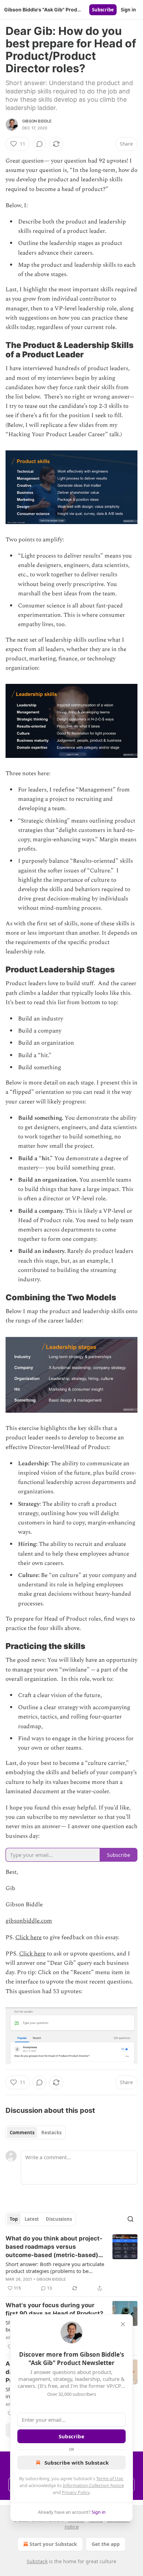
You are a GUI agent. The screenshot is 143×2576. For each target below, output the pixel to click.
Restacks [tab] (51, 2133)
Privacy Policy (76, 2492)
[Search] (131, 2219)
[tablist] (36, 2133)
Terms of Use (110, 2478)
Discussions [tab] (59, 2219)
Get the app (106, 2544)
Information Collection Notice (93, 2485)
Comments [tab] (22, 2133)
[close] (123, 2324)
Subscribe (103, 10)
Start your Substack (53, 2544)
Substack (37, 2561)
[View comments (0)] (40, 144)
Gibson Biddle (37, 121)
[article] (71, 2263)
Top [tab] (14, 2219)
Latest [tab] (32, 2219)
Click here (28, 1937)
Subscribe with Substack (77, 2463)
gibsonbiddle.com (29, 1921)
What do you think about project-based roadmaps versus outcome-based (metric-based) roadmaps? (54, 2247)
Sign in (128, 10)
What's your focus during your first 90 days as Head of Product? (54, 2309)
